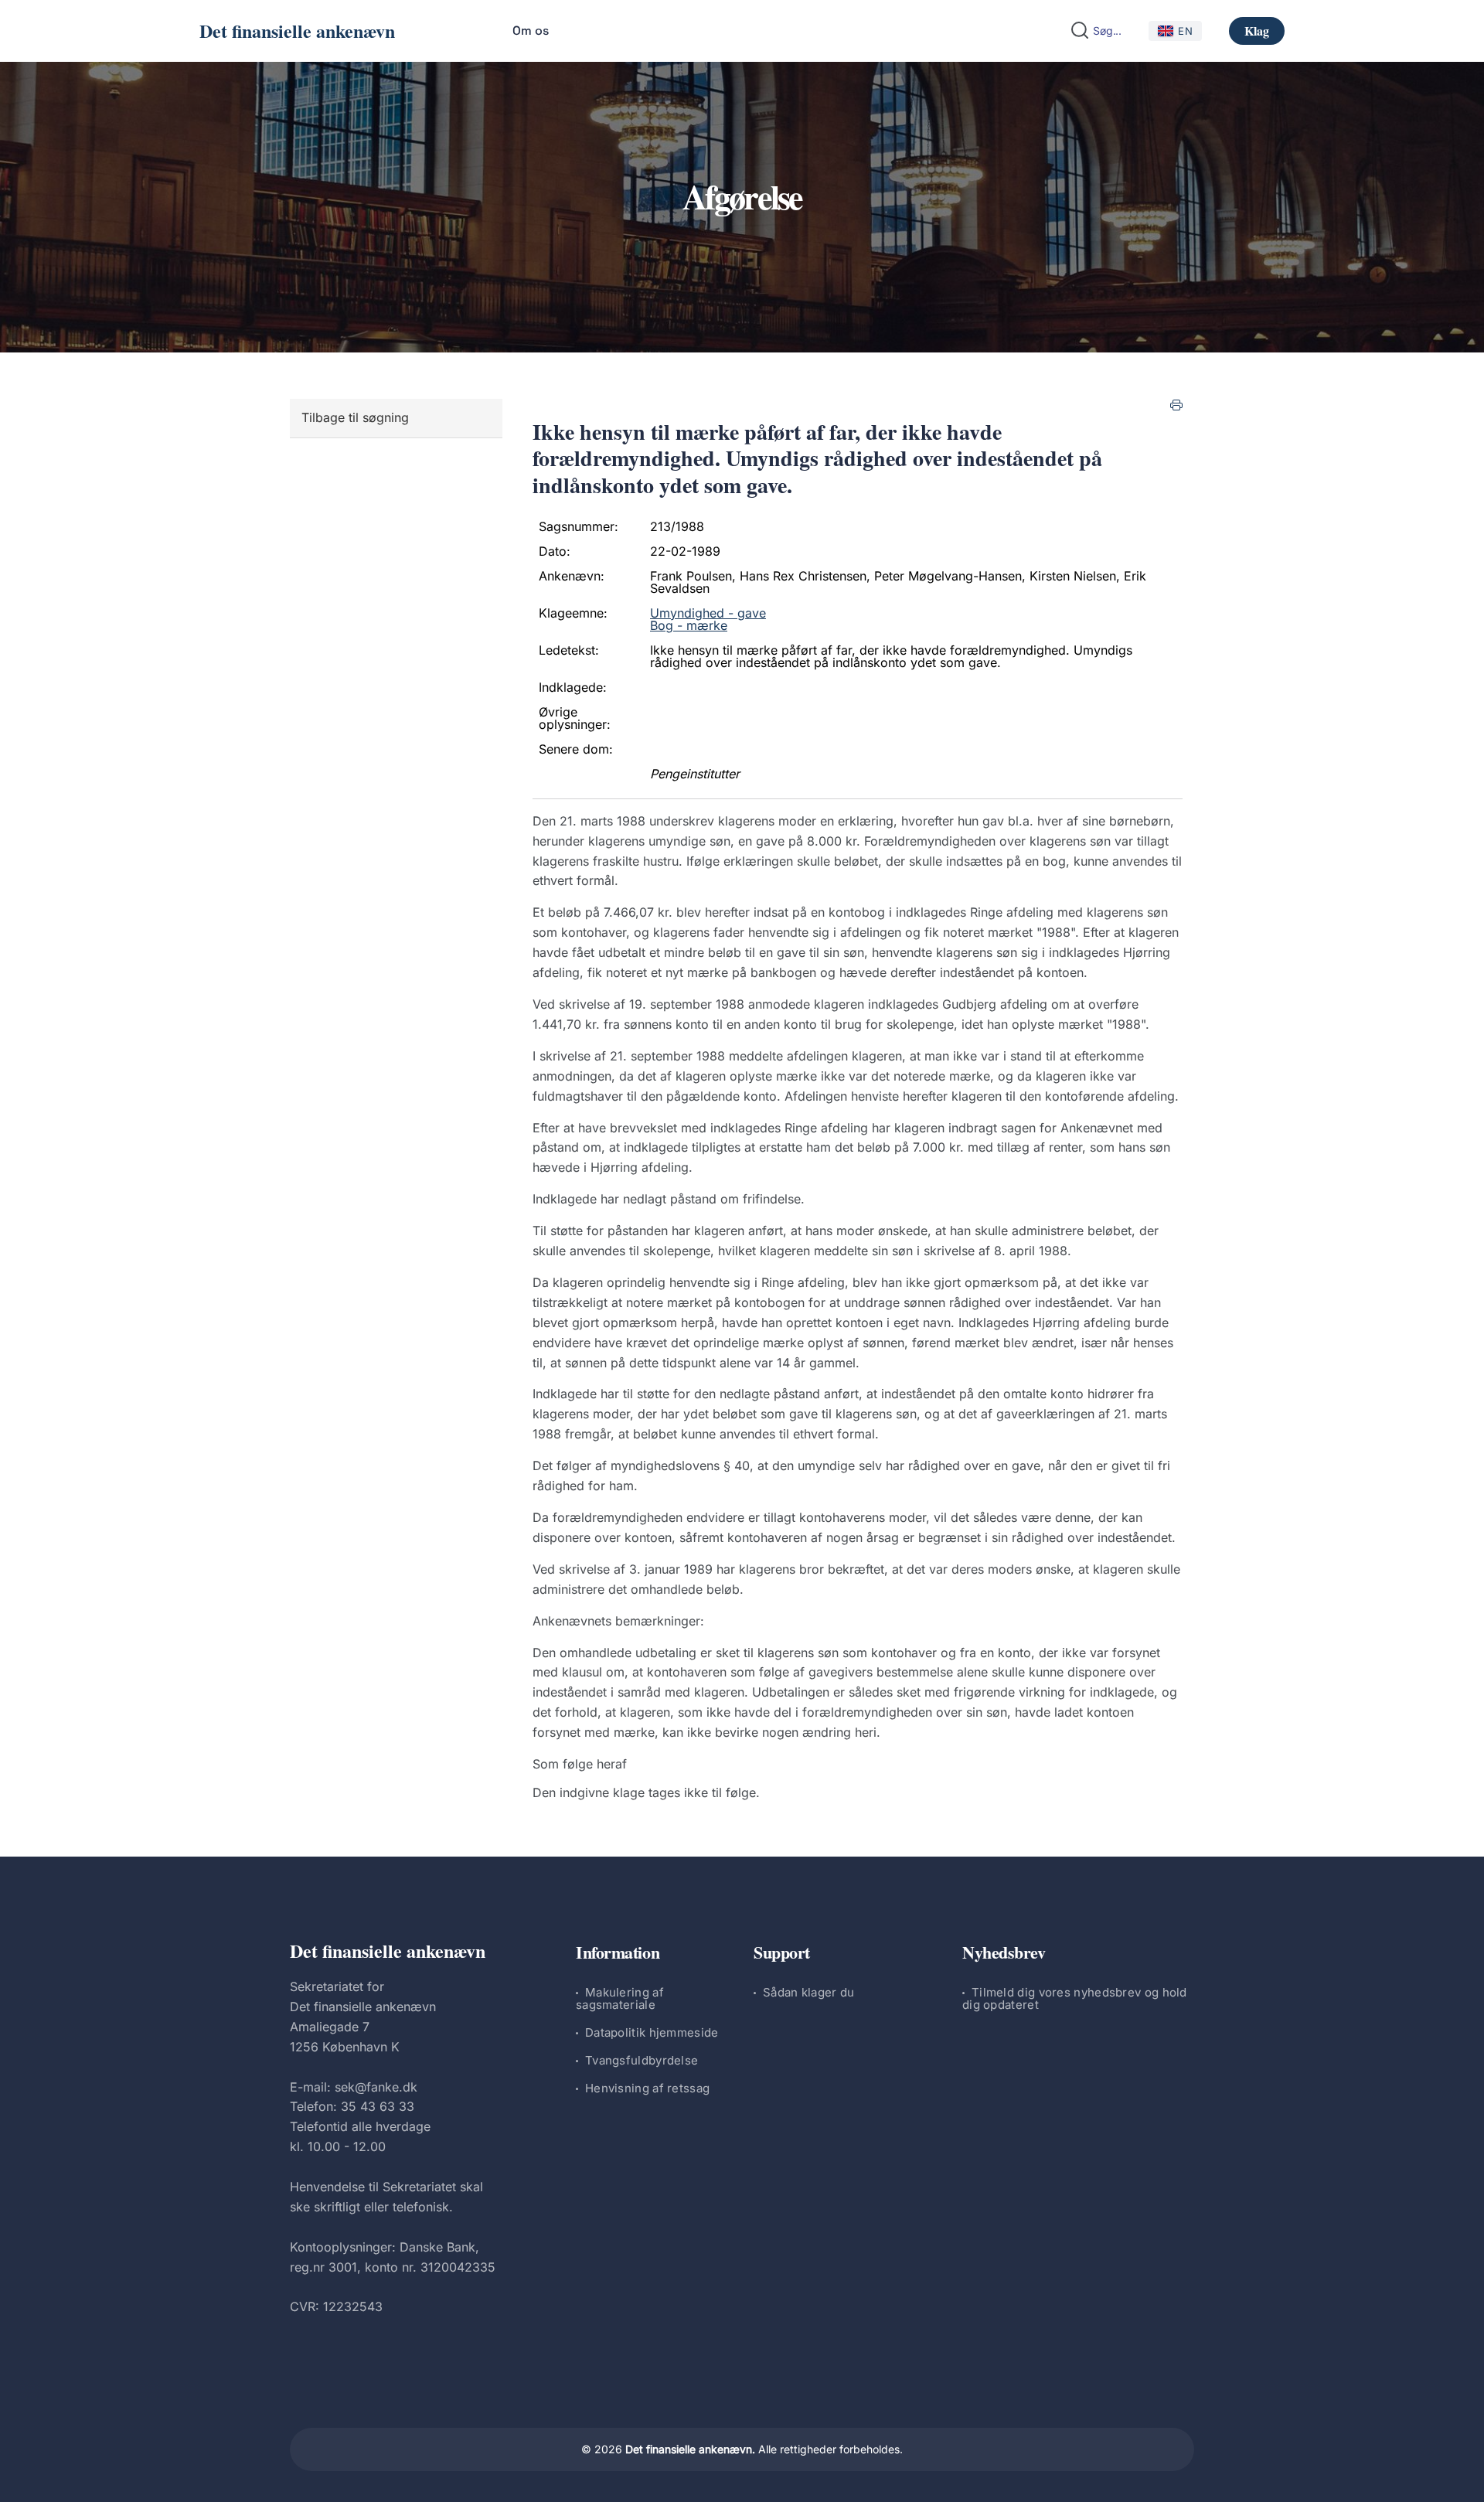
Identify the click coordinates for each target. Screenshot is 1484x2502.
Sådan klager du (809, 1992)
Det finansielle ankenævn (297, 31)
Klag (1257, 31)
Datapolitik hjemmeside (652, 2032)
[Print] (1176, 405)
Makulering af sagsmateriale (620, 1998)
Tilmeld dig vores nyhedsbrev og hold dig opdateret (1075, 1998)
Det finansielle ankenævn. (690, 2449)
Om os (531, 31)
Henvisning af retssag (647, 2088)
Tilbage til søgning (355, 417)
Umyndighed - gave (708, 613)
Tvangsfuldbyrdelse (642, 2060)
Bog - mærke (689, 625)
